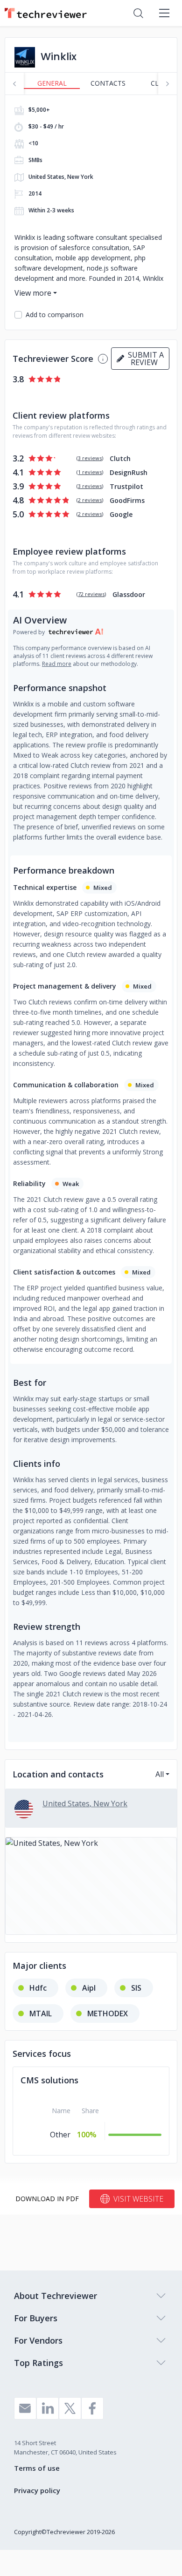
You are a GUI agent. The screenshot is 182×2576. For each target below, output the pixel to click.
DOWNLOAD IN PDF (47, 2199)
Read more (57, 664)
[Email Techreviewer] (25, 2408)
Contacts (108, 83)
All (160, 1774)
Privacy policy (37, 2490)
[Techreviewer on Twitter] (70, 2408)
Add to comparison (55, 315)
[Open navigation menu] (164, 13)
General (52, 83)
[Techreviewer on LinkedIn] (48, 2408)
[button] (91, 1886)
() (90, 458)
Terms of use (37, 2468)
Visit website (138, 2199)
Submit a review (144, 359)
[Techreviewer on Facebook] (92, 2408)
